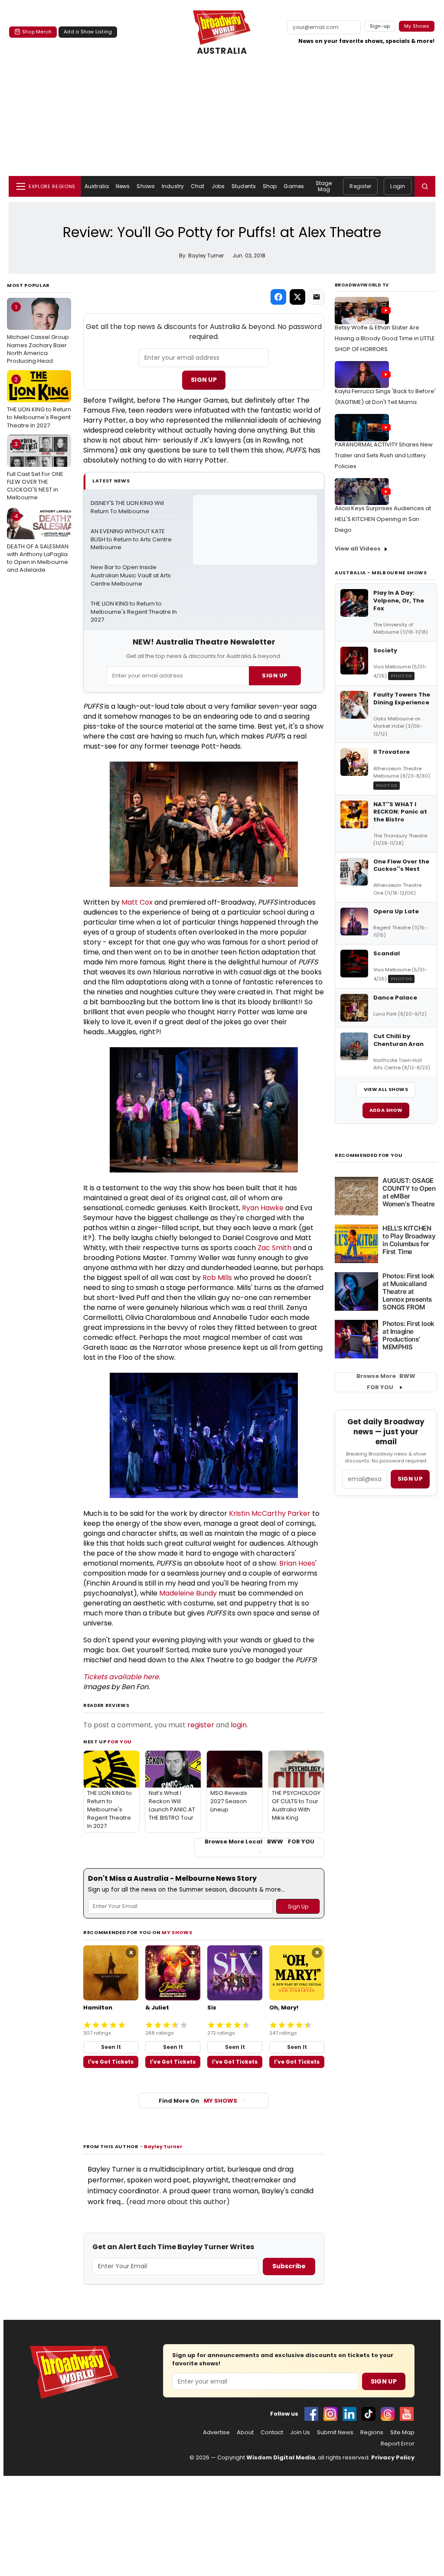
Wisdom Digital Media (281, 2457)
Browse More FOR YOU (386, 1382)
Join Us (300, 2433)
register (201, 1725)
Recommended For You (369, 1155)
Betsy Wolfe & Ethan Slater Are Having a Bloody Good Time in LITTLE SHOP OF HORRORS (385, 338)
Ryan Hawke (263, 1208)
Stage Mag (324, 186)
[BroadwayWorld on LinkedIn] (349, 2414)
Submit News (335, 2433)
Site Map (402, 2433)
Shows (146, 186)
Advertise (216, 2433)
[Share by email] (317, 297)
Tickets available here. (122, 1677)
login (239, 1725)
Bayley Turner (163, 2146)
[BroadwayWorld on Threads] (388, 2414)
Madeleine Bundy (188, 1593)
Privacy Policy (393, 2457)
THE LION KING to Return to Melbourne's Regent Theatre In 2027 (39, 402)
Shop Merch (37, 32)
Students (244, 186)
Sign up (410, 1479)
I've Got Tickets (111, 2062)
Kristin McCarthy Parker (270, 1513)
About (245, 2433)
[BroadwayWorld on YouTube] (407, 2414)
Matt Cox (137, 902)
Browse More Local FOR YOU (260, 1842)
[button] (425, 186)
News (123, 186)
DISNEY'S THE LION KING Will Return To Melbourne (128, 507)
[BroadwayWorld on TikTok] (369, 2414)
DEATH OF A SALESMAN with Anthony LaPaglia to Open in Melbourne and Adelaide (38, 543)
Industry (173, 186)
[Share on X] (297, 297)
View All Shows (386, 1089)
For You (120, 1742)
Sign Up (204, 380)
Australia (97, 186)
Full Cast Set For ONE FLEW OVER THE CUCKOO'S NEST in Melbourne (35, 471)
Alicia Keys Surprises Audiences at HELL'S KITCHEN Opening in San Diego (383, 519)
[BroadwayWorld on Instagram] (330, 2414)
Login (398, 186)
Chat (198, 186)
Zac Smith (274, 1248)
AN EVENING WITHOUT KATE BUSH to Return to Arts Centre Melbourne (132, 540)
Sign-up (380, 26)
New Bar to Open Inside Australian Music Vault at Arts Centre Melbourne (131, 576)
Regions (372, 2433)
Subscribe (289, 2266)
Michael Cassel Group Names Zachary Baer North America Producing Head (38, 334)
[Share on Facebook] (278, 297)
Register (360, 186)
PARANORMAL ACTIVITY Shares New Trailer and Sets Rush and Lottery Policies (384, 455)
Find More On (198, 2101)
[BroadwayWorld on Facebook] (311, 2414)
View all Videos (358, 549)
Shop (270, 186)
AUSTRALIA (222, 51)
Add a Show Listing (88, 32)
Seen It (111, 2047)
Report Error (398, 2444)
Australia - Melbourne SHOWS (381, 573)
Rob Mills (217, 1278)
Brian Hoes (297, 1563)
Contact (272, 2433)
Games (294, 186)
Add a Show (386, 1110)
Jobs (218, 186)
